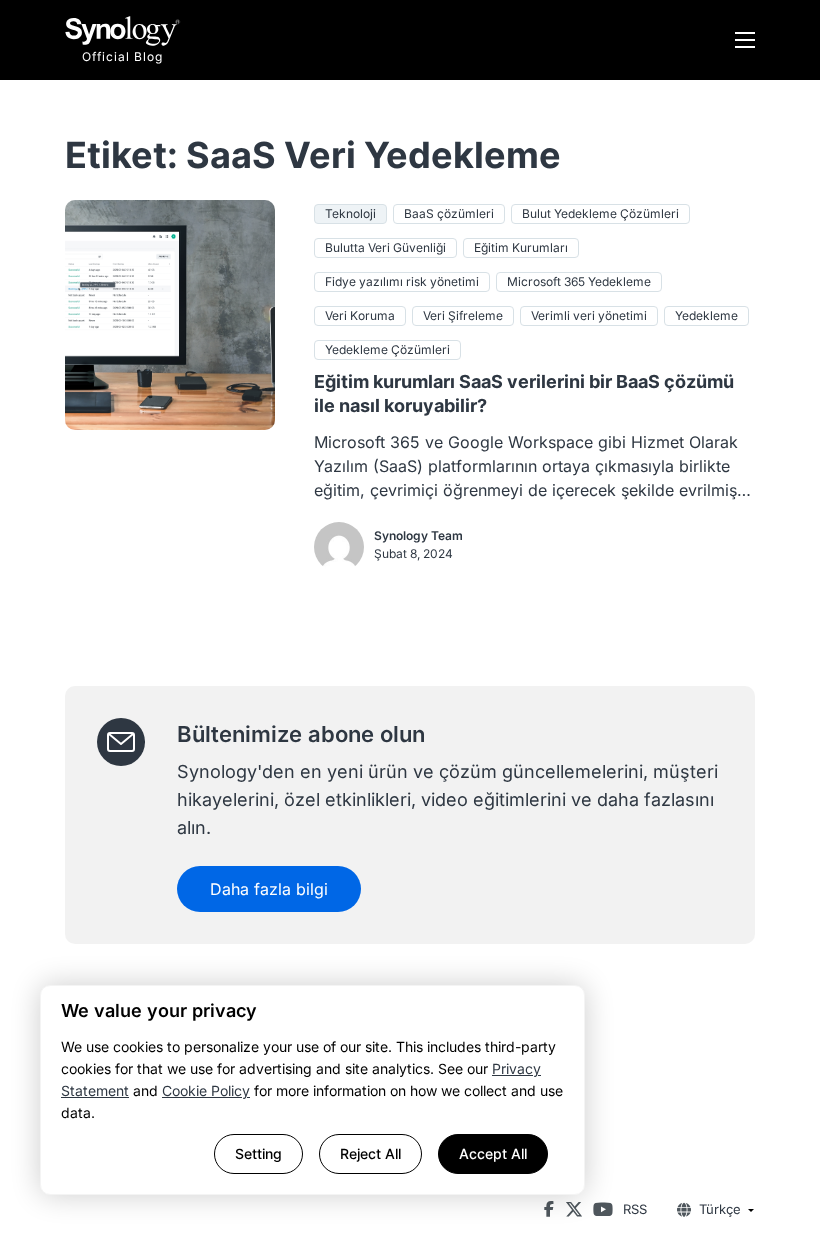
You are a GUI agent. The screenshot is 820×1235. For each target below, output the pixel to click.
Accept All (493, 1153)
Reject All (370, 1153)
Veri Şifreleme (463, 315)
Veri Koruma (360, 315)
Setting (258, 1153)
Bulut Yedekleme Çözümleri (600, 213)
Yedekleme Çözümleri (387, 349)
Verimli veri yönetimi (589, 315)
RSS (635, 1209)
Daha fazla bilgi (269, 889)
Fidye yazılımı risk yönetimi (402, 281)
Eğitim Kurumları (521, 247)
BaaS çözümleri (449, 213)
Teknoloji (350, 213)
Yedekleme (706, 315)
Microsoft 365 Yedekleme (579, 281)
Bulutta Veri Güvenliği (385, 247)
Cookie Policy (206, 1090)
